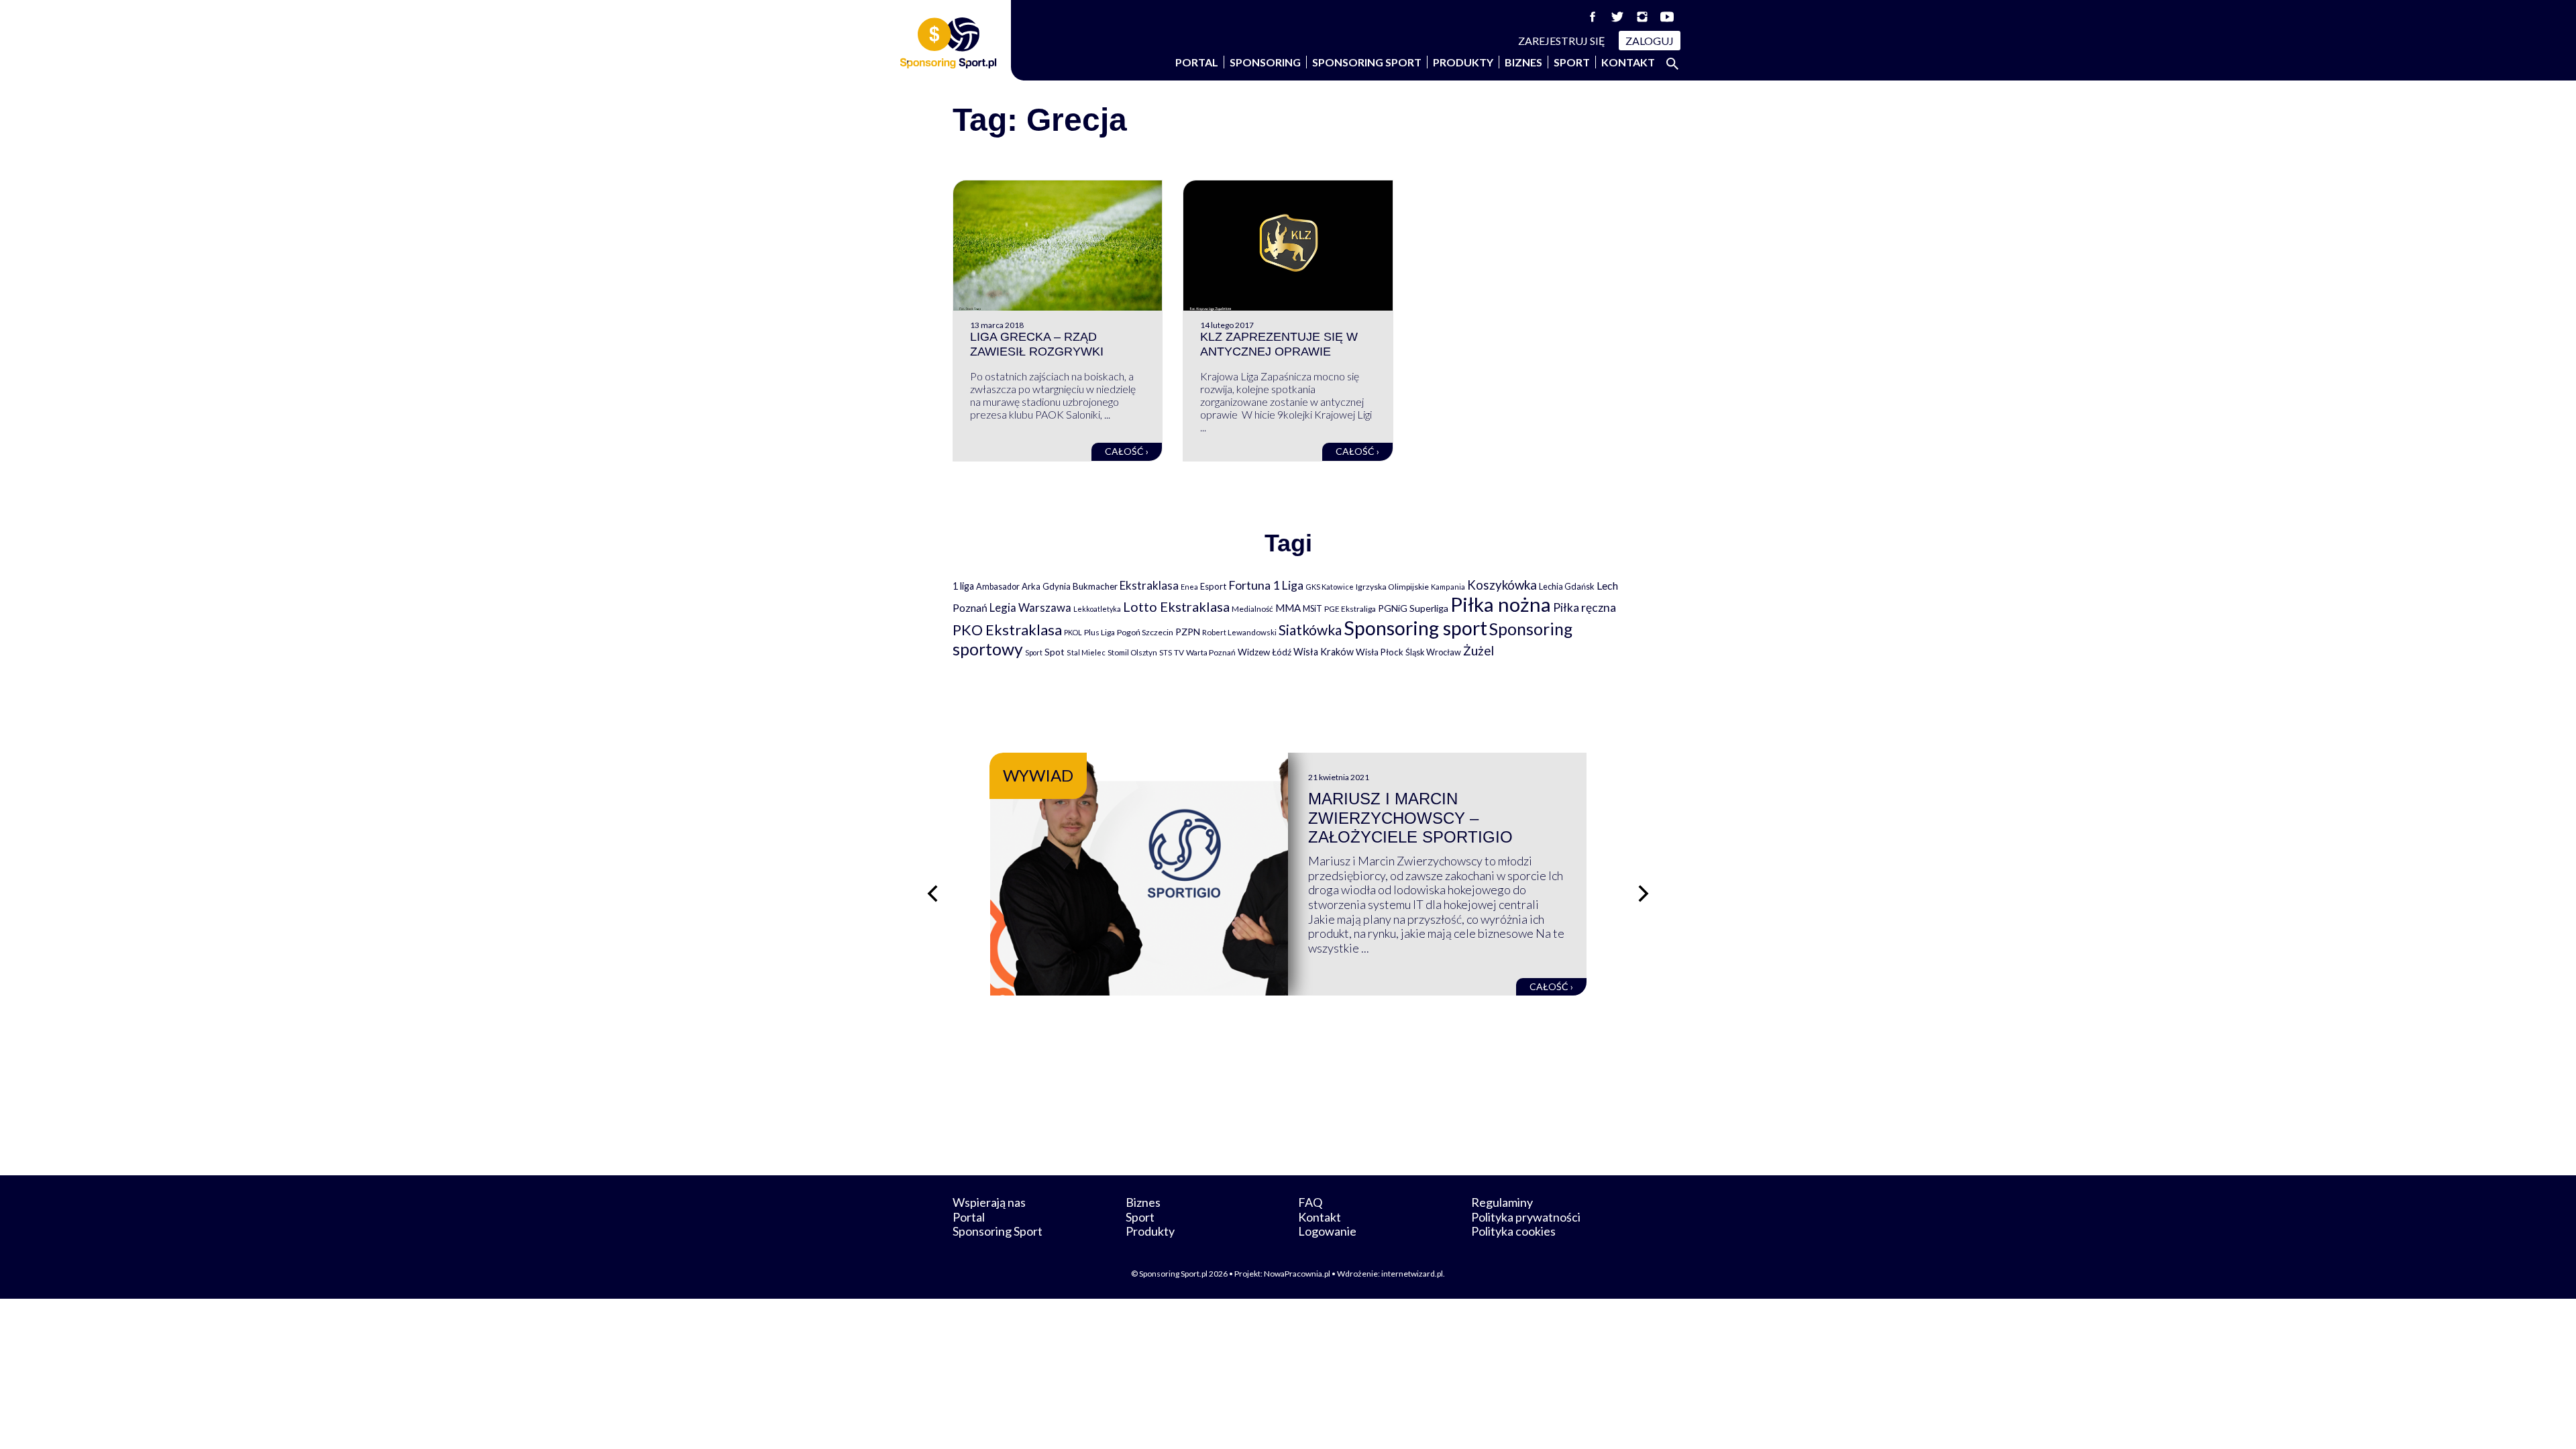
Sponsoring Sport (1367, 62)
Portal (1197, 62)
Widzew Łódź (1265, 652)
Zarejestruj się (1562, 41)
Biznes (1523, 62)
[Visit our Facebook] (1593, 17)
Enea (1189, 587)
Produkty (1463, 62)
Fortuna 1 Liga (1266, 585)
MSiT (1312, 608)
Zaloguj (1650, 41)
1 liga (963, 586)
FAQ (1310, 1202)
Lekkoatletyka (1097, 609)
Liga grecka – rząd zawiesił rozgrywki (1037, 344)
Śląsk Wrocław (1433, 652)
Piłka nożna (1501, 604)
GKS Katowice (1330, 587)
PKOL (1073, 632)
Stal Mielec (1086, 652)
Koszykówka (1502, 585)
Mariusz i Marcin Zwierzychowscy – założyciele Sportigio (1410, 818)
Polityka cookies (1513, 1231)
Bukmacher (1095, 586)
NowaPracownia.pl (1297, 1274)
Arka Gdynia (1046, 586)
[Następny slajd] (1644, 894)
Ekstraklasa (1149, 585)
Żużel (1479, 651)
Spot (1055, 652)
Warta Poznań (1211, 652)
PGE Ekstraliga (1350, 609)
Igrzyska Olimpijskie (1392, 587)
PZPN (1188, 632)
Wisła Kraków (1324, 652)
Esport (1213, 586)
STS (1166, 652)
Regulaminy (1502, 1202)
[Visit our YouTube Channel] (1667, 17)
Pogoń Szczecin (1145, 632)
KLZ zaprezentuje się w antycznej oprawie (1279, 344)
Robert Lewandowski (1239, 632)
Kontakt (1628, 62)
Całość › (1127, 451)
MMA (1288, 608)
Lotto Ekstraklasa (1176, 606)
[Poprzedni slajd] (932, 894)
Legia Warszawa (1030, 607)
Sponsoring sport (1415, 628)
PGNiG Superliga (1413, 608)
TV (1179, 652)
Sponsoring (1265, 62)
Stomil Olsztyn (1132, 652)
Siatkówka (1310, 630)
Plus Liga (1099, 632)
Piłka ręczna (1585, 607)
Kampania (1448, 587)
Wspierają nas (989, 1202)
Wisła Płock (1380, 652)
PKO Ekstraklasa (1007, 630)
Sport (1572, 62)
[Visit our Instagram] (1642, 17)
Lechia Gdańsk (1567, 586)
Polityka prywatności (1526, 1217)
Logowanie (1327, 1231)
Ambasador (998, 587)
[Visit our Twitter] (1617, 17)
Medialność (1252, 609)
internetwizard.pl (1412, 1274)
